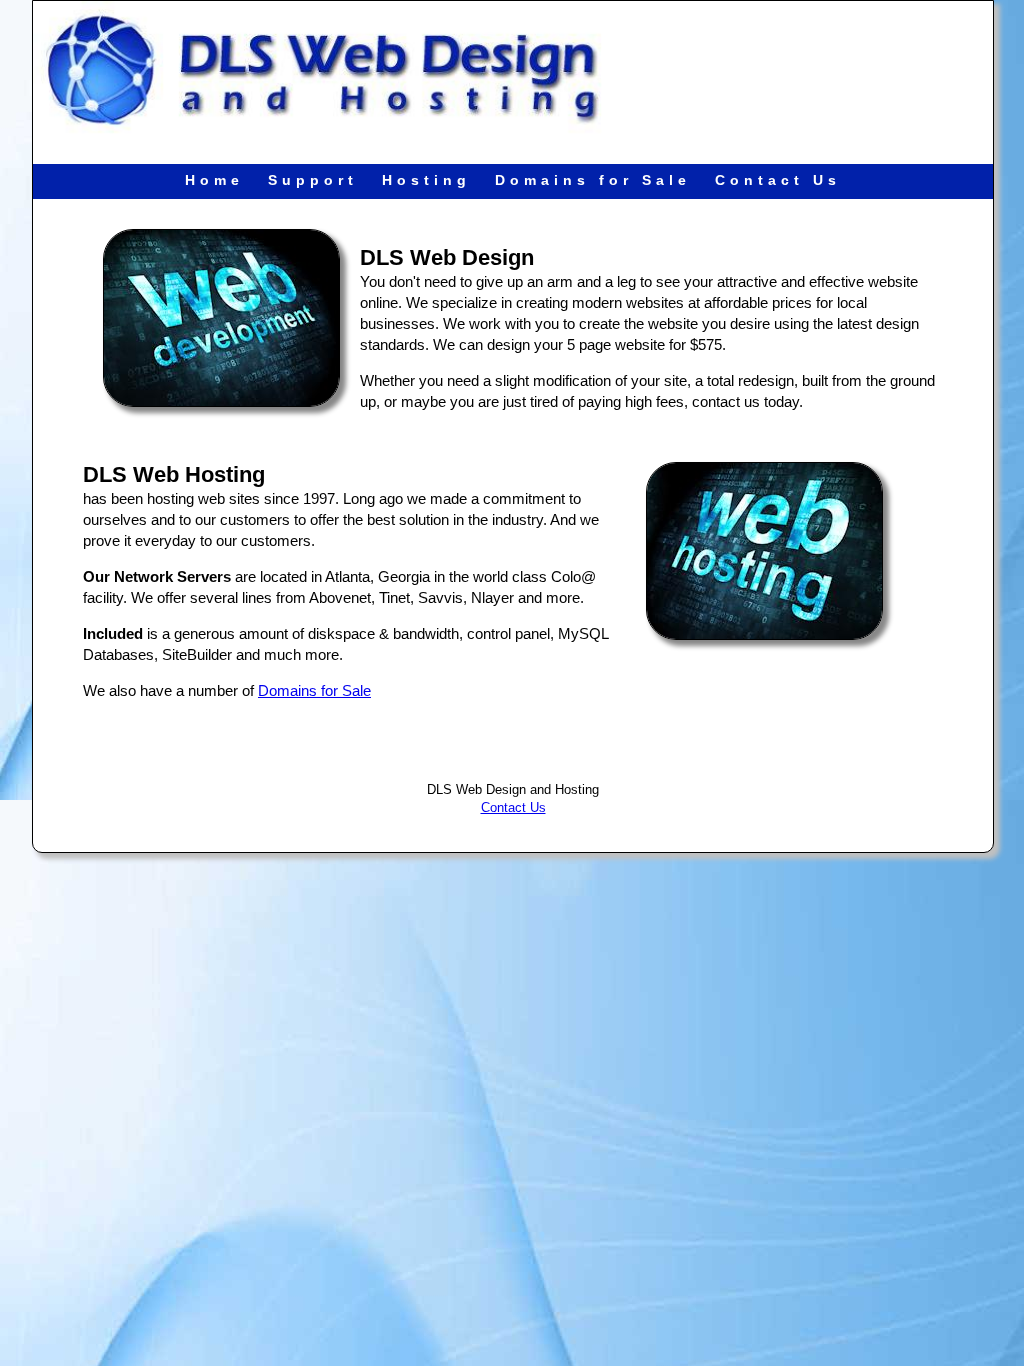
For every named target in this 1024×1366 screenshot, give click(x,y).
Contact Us (778, 180)
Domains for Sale (593, 180)
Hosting (426, 180)
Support (313, 180)
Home (214, 180)
